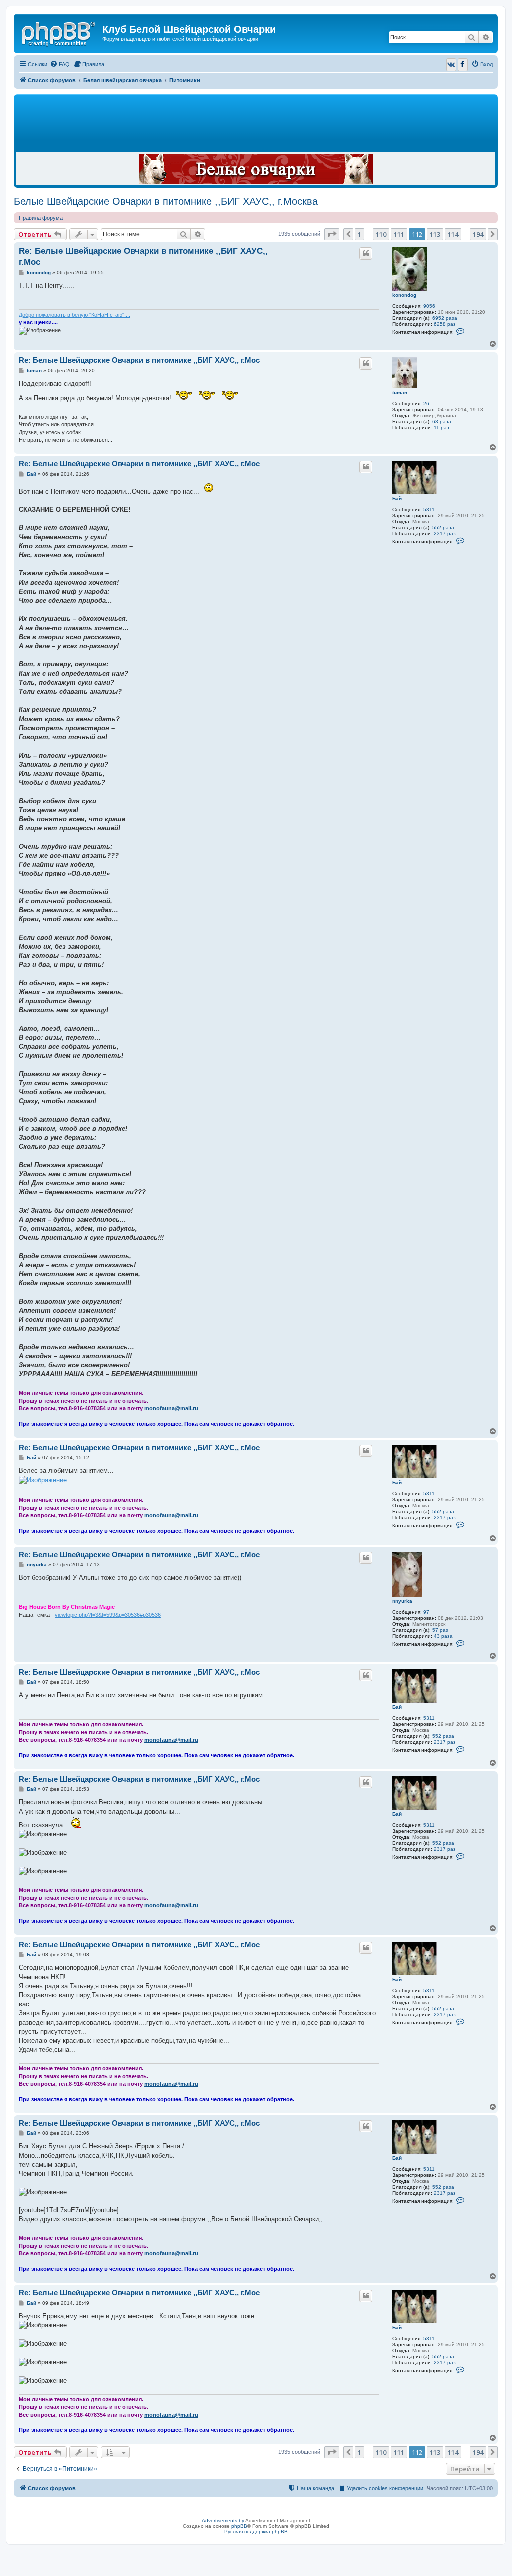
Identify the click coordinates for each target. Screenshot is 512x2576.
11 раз (442, 428)
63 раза (442, 422)
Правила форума (41, 218)
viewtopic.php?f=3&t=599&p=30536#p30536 (108, 1615)
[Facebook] (463, 65)
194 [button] (478, 234)
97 (426, 1612)
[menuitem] (60, 64)
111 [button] (399, 234)
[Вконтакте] (451, 65)
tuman (400, 393)
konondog (404, 295)
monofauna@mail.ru (171, 1408)
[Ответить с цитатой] (366, 253)
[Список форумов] (59, 32)
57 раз (440, 1630)
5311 (429, 510)
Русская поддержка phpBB (256, 2531)
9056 (429, 306)
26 (426, 404)
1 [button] (360, 234)
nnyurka (402, 1601)
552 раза (443, 528)
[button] (332, 234)
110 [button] (381, 234)
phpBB (239, 2526)
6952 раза (445, 318)
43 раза (443, 1636)
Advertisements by (223, 2520)
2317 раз (445, 534)
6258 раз (445, 324)
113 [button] (435, 234)
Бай (397, 499)
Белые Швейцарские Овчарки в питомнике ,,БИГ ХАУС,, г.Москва (166, 201)
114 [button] (453, 234)
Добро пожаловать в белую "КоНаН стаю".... (75, 315)
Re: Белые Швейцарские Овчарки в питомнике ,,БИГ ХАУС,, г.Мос (143, 256)
